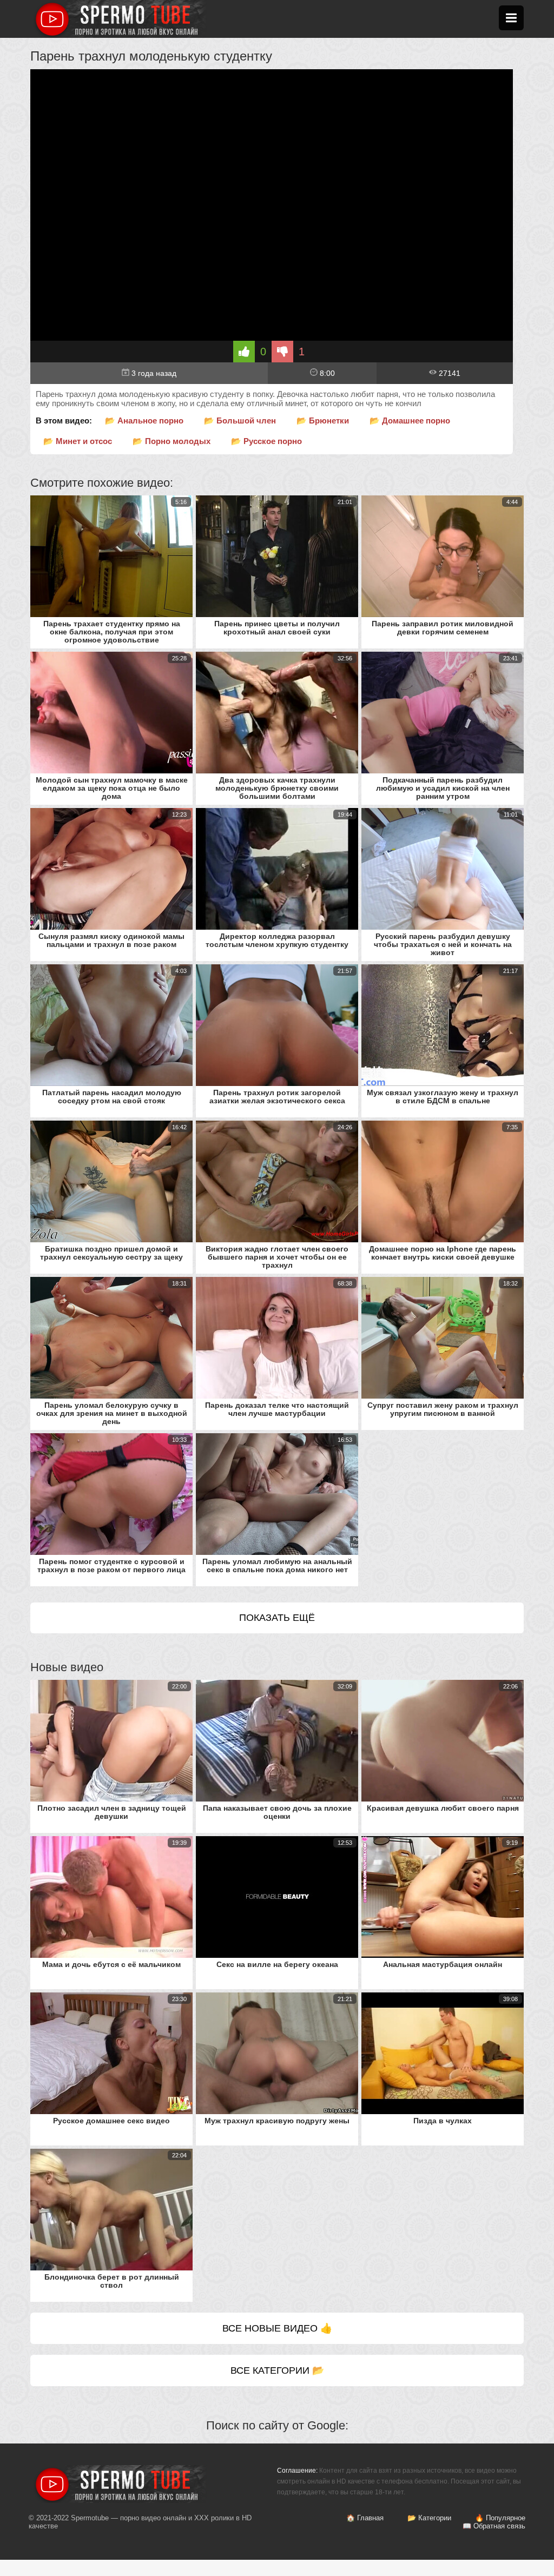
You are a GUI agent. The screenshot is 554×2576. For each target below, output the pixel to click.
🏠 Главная (365, 2518)
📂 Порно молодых (172, 441)
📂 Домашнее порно (410, 420)
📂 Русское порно (266, 441)
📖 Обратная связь (494, 2526)
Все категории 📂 (277, 2370)
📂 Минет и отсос (78, 441)
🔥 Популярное (500, 2518)
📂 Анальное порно (144, 420)
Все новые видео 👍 (277, 2328)
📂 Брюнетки (323, 420)
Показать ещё (277, 1618)
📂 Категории (429, 2518)
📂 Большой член (240, 420)
